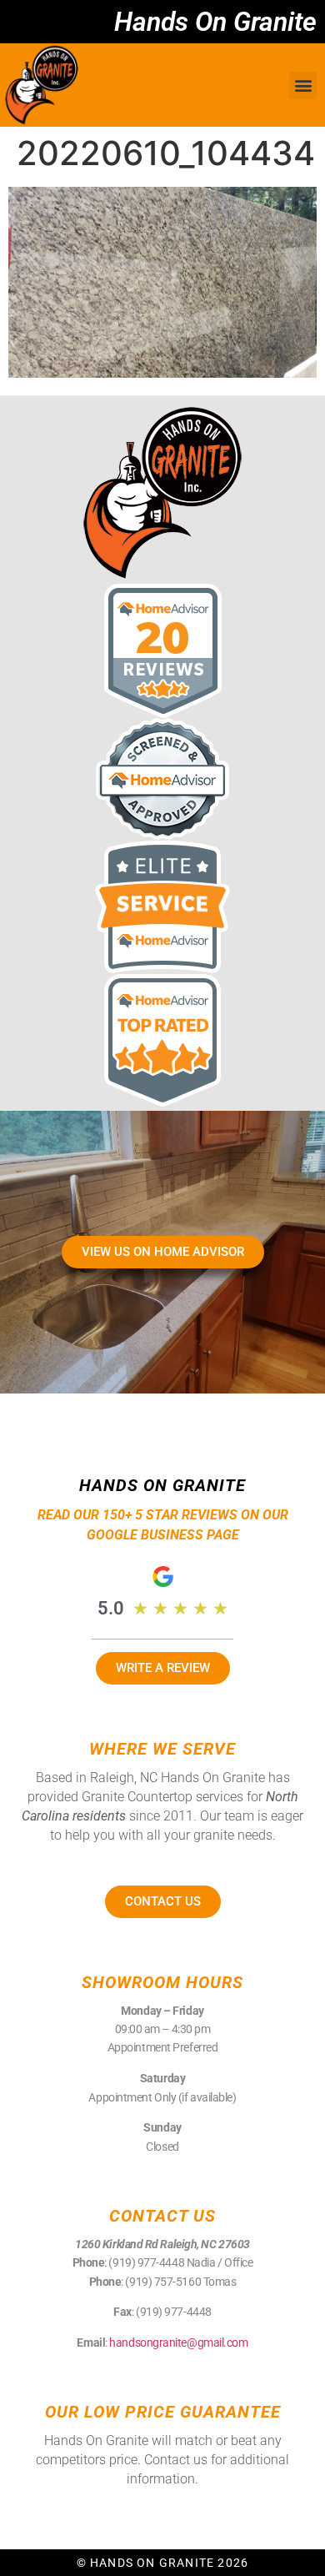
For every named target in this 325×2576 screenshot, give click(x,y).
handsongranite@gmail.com (178, 2343)
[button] (303, 85)
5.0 (111, 1608)
